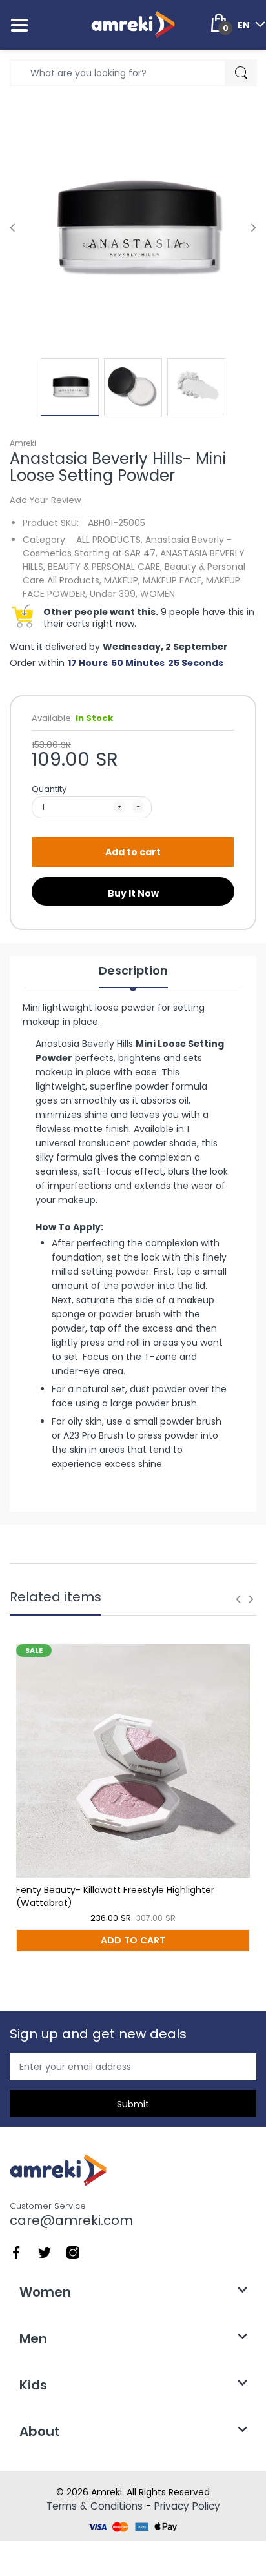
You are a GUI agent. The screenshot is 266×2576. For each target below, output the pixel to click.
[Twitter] (45, 2252)
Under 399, (114, 594)
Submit (133, 2104)
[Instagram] (73, 2252)
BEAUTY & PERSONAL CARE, (105, 567)
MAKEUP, (122, 580)
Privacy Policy (187, 2506)
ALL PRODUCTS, (109, 540)
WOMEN (158, 594)
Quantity (49, 789)
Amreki (23, 443)
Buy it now (133, 893)
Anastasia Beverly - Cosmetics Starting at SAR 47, (127, 546)
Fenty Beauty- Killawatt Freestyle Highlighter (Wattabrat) (115, 1896)
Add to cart (133, 852)
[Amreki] (133, 25)
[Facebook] (16, 2252)
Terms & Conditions (95, 2506)
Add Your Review (46, 500)
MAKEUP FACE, (173, 580)
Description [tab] (133, 971)
